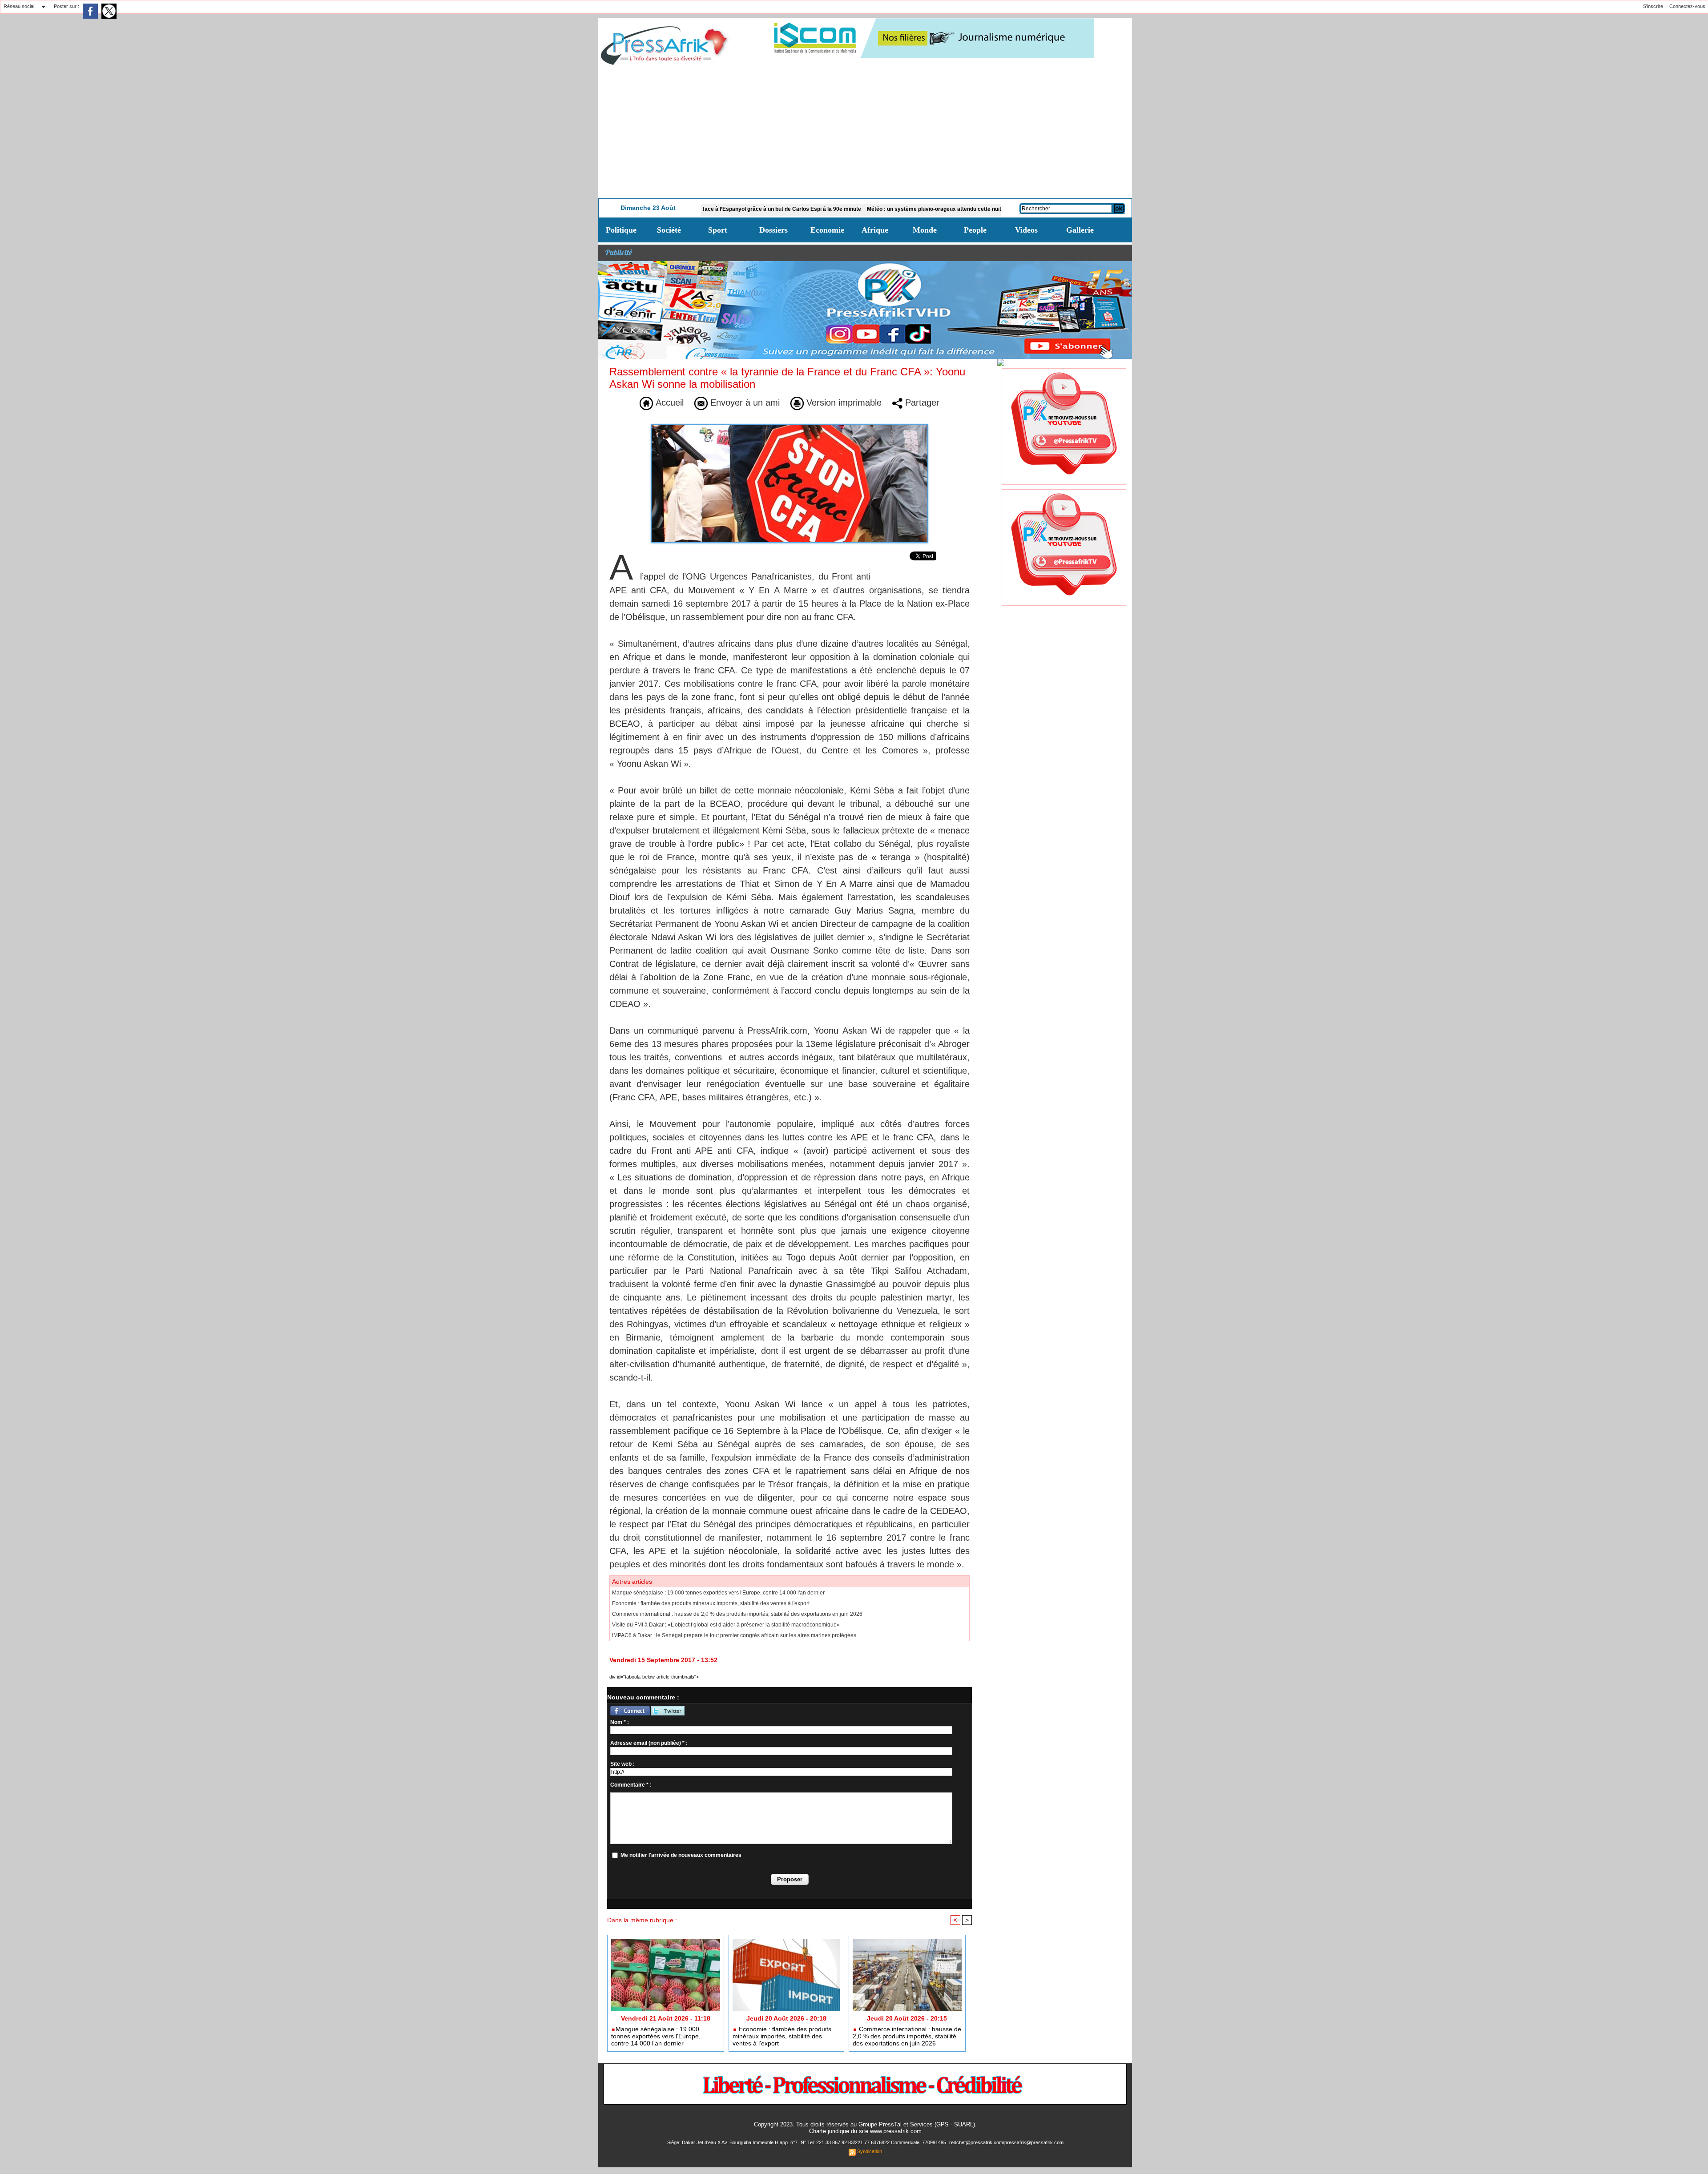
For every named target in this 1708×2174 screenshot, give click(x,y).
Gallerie (1080, 230)
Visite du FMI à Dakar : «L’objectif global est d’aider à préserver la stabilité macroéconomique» (726, 1625)
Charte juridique (829, 2131)
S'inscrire (1653, 6)
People (975, 230)
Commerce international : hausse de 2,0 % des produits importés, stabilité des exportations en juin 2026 (737, 1614)
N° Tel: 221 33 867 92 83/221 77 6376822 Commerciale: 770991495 (874, 2142)
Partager (921, 403)
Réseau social (19, 6)
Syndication (870, 2151)
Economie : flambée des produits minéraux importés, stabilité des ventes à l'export (711, 1603)
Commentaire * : (631, 1785)
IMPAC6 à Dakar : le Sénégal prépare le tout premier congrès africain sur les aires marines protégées (734, 1635)
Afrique (875, 230)
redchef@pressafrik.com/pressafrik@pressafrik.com (1006, 2142)
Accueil (668, 403)
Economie (827, 230)
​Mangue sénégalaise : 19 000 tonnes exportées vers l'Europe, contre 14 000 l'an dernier (718, 1593)
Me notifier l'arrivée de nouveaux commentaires (681, 1855)
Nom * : (620, 1722)
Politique (621, 230)
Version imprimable (843, 403)
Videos (1026, 230)
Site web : (622, 1764)
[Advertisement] (865, 132)
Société (669, 230)
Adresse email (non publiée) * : (649, 1743)
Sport (718, 230)
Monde (925, 230)
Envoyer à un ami (744, 403)
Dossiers (773, 230)
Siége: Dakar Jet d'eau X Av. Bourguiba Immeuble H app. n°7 (733, 2142)
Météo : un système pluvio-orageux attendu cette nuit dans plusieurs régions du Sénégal (872, 209)
